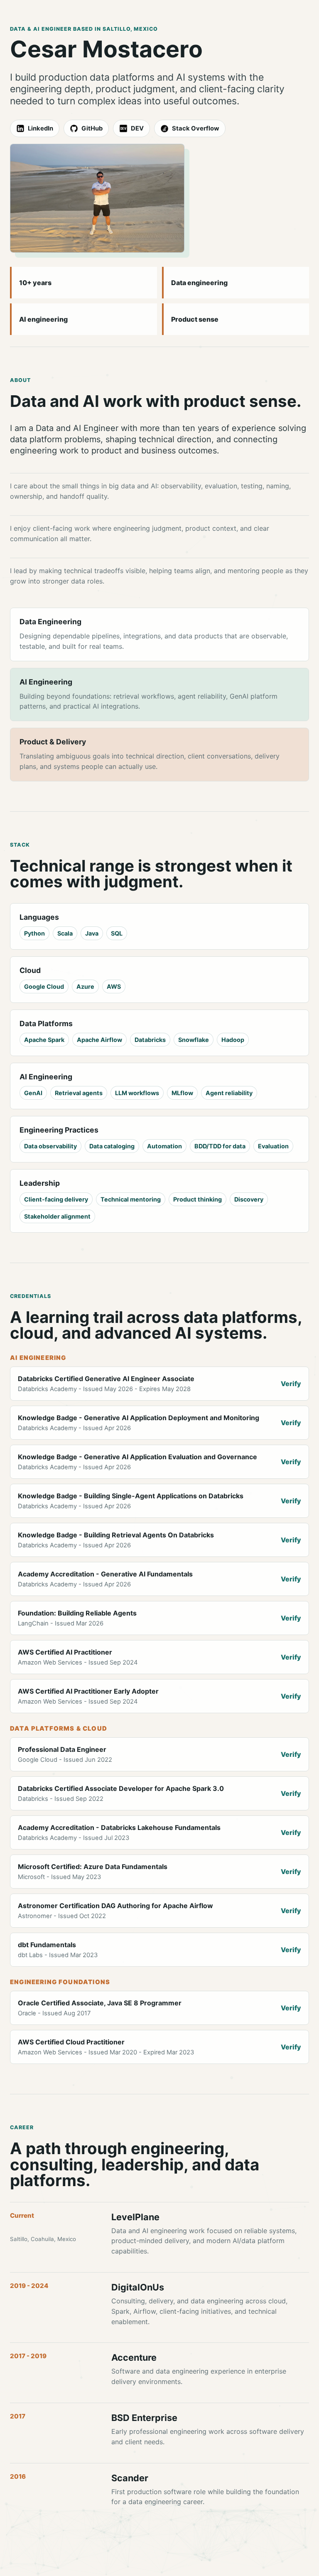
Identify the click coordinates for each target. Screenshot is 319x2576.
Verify (291, 1384)
